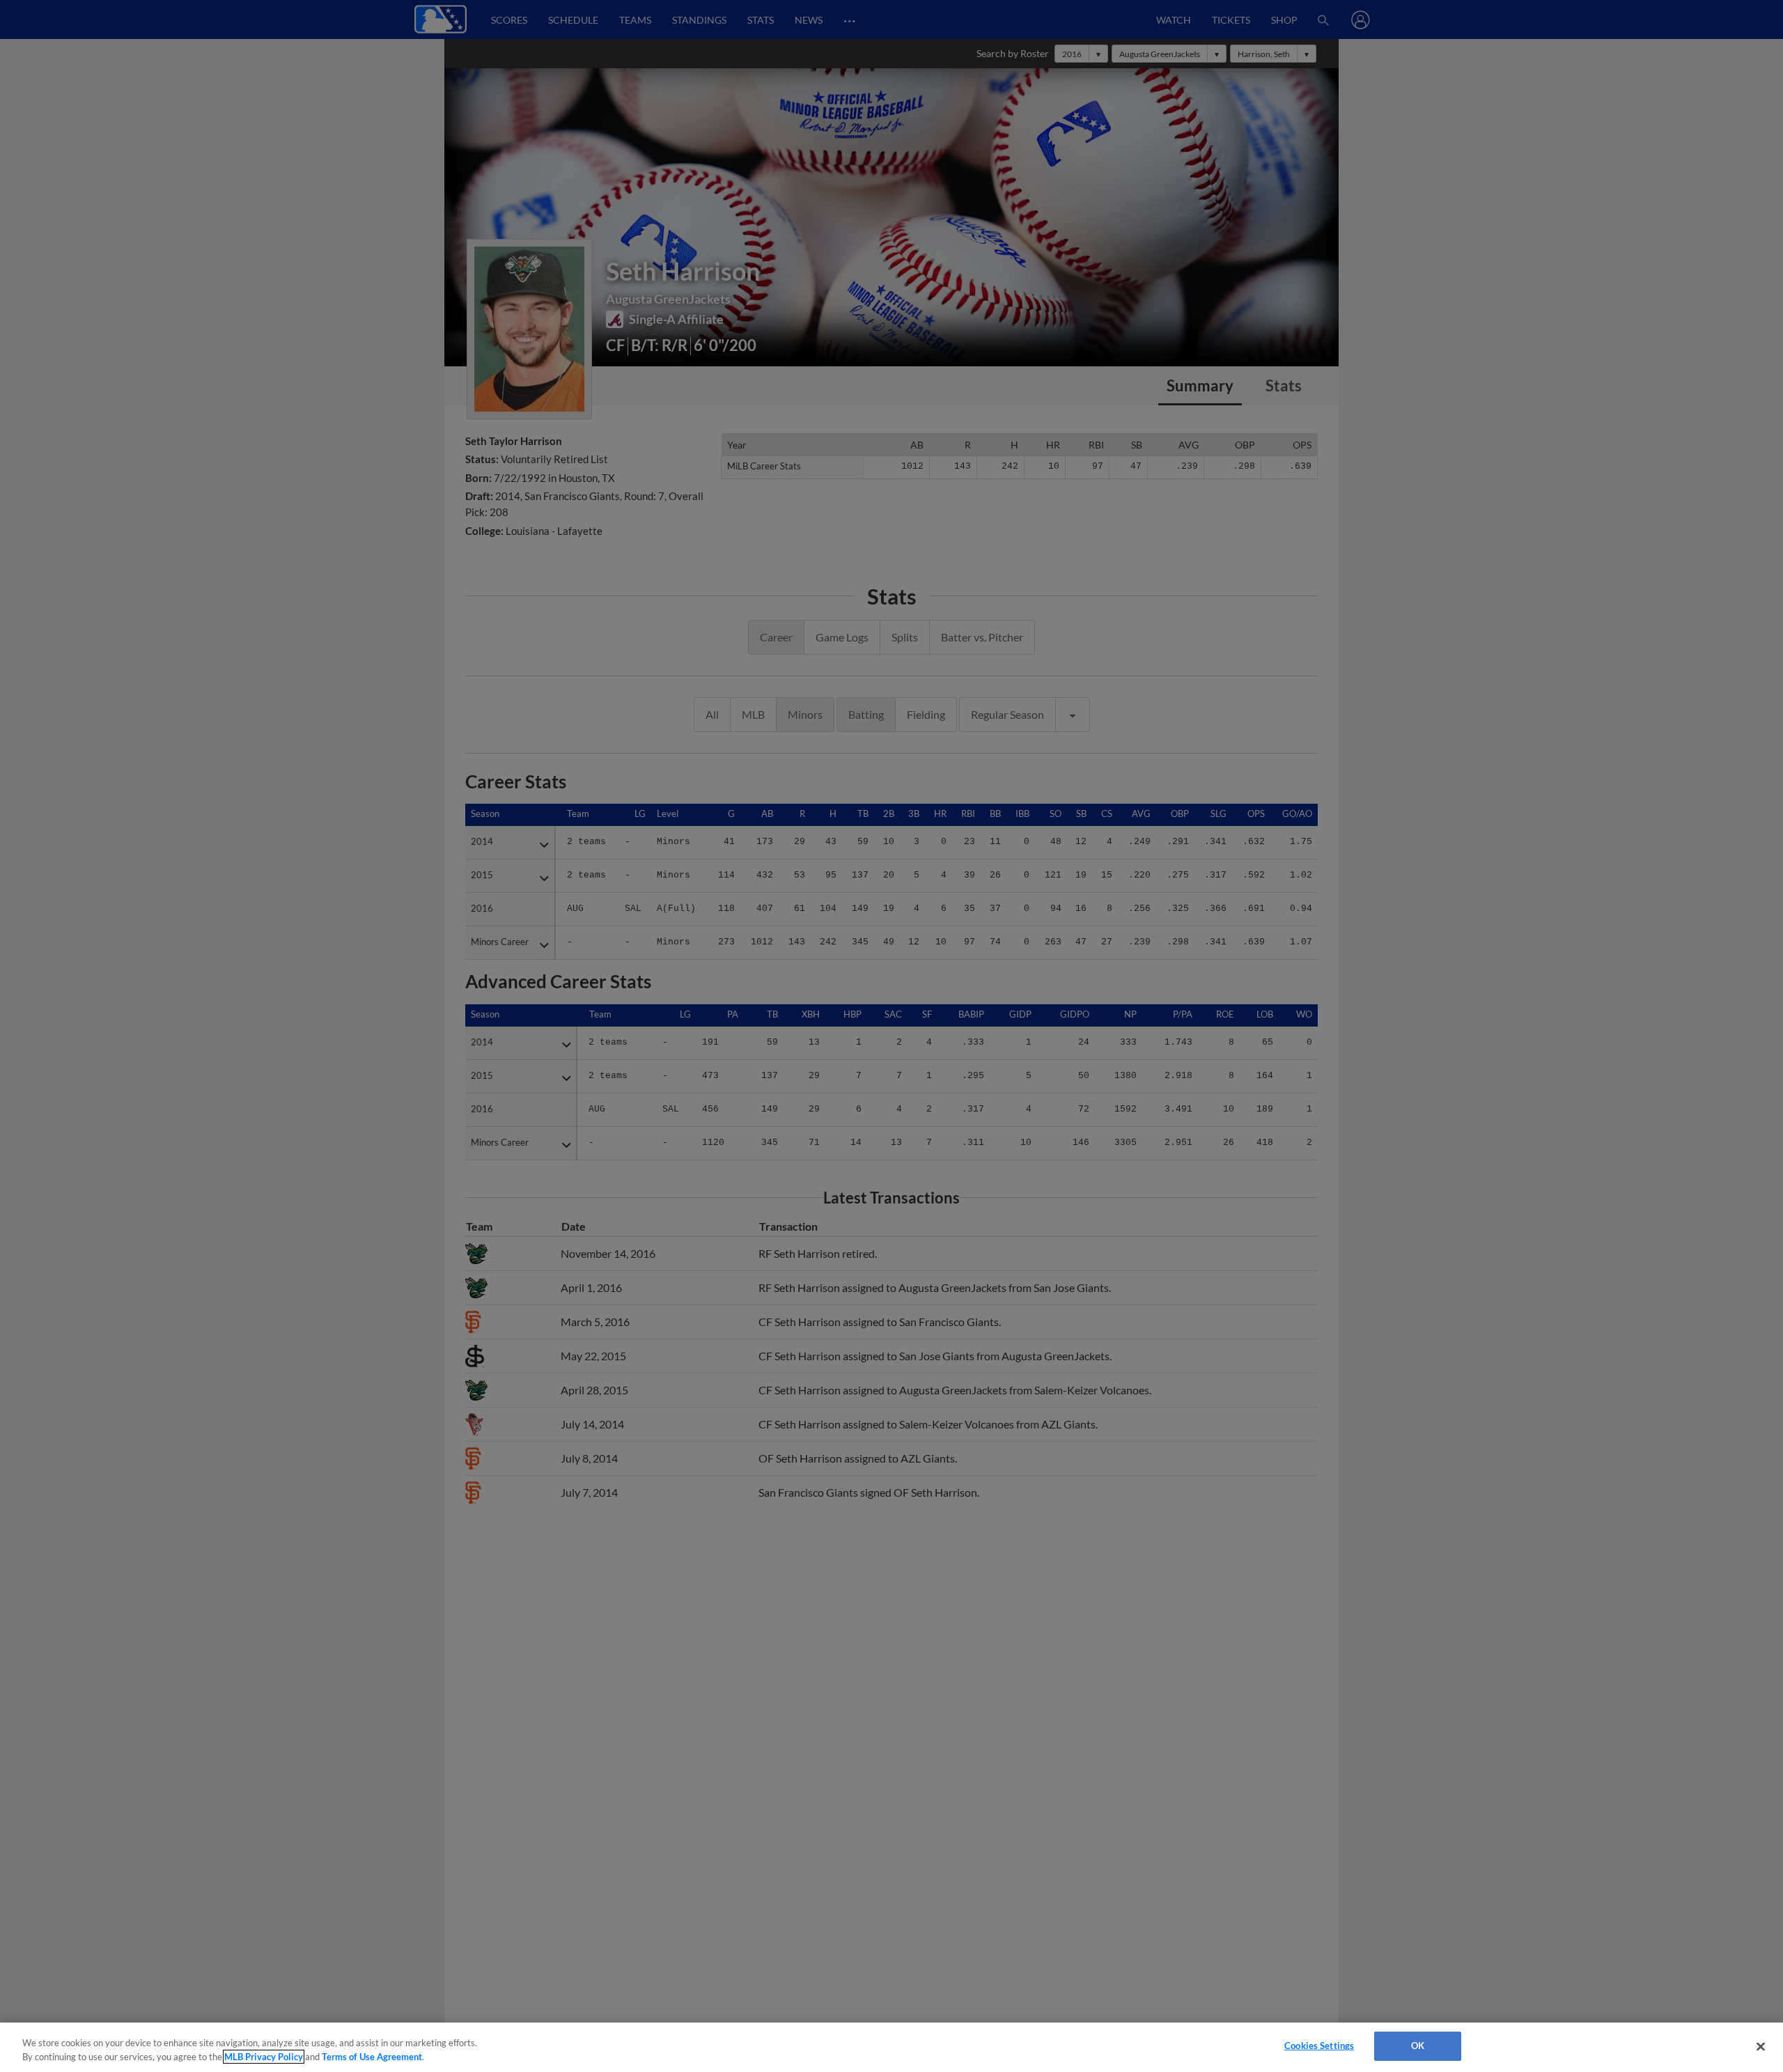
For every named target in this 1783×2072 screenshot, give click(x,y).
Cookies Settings (1319, 2046)
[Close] (1761, 2046)
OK (1418, 2046)
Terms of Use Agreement (372, 2057)
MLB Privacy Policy (264, 2057)
